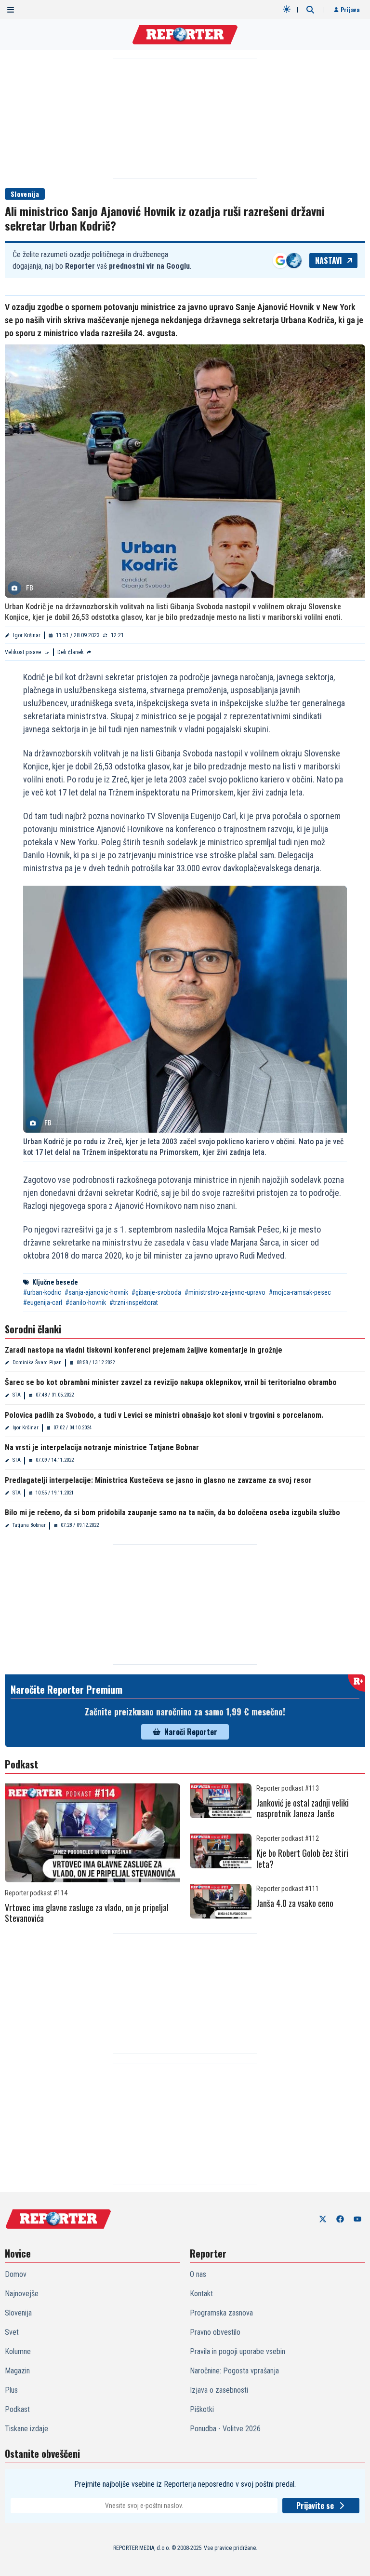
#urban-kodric (42, 1292)
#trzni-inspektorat (134, 1302)
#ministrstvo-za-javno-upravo (225, 1292)
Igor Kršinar (27, 635)
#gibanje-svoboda (156, 1292)
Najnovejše (22, 2294)
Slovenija (25, 194)
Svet (12, 2332)
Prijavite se (315, 2506)
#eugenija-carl (43, 1302)
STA (17, 1395)
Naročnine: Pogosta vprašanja (234, 2371)
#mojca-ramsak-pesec (300, 1292)
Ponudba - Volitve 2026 (225, 2429)
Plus (11, 2390)
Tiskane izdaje (26, 2429)
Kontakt (201, 2294)
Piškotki (202, 2409)
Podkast (17, 2409)
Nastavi (329, 260)
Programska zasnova (221, 2313)
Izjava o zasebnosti (219, 2390)
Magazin (17, 2371)
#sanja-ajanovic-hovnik (96, 1292)
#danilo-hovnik (86, 1302)
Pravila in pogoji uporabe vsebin (238, 2351)
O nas (198, 2274)
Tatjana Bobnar (29, 1525)
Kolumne (18, 2351)
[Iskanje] (310, 10)
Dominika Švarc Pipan (37, 1363)
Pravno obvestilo (215, 2332)
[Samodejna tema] (287, 9)
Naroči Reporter (191, 1732)
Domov (16, 2274)
